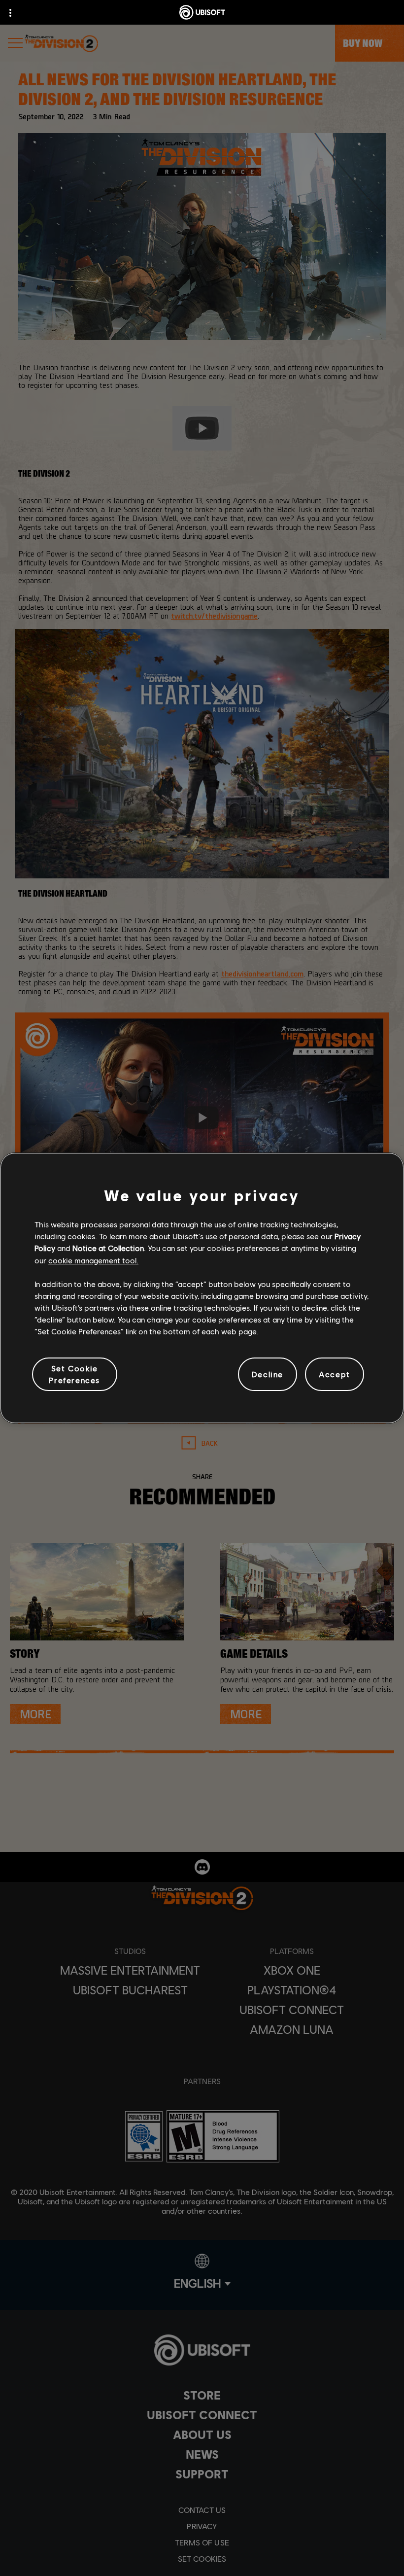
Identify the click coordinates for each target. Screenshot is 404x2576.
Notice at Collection (108, 1248)
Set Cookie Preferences (74, 1374)
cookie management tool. (93, 1260)
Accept (335, 1374)
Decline (268, 1374)
